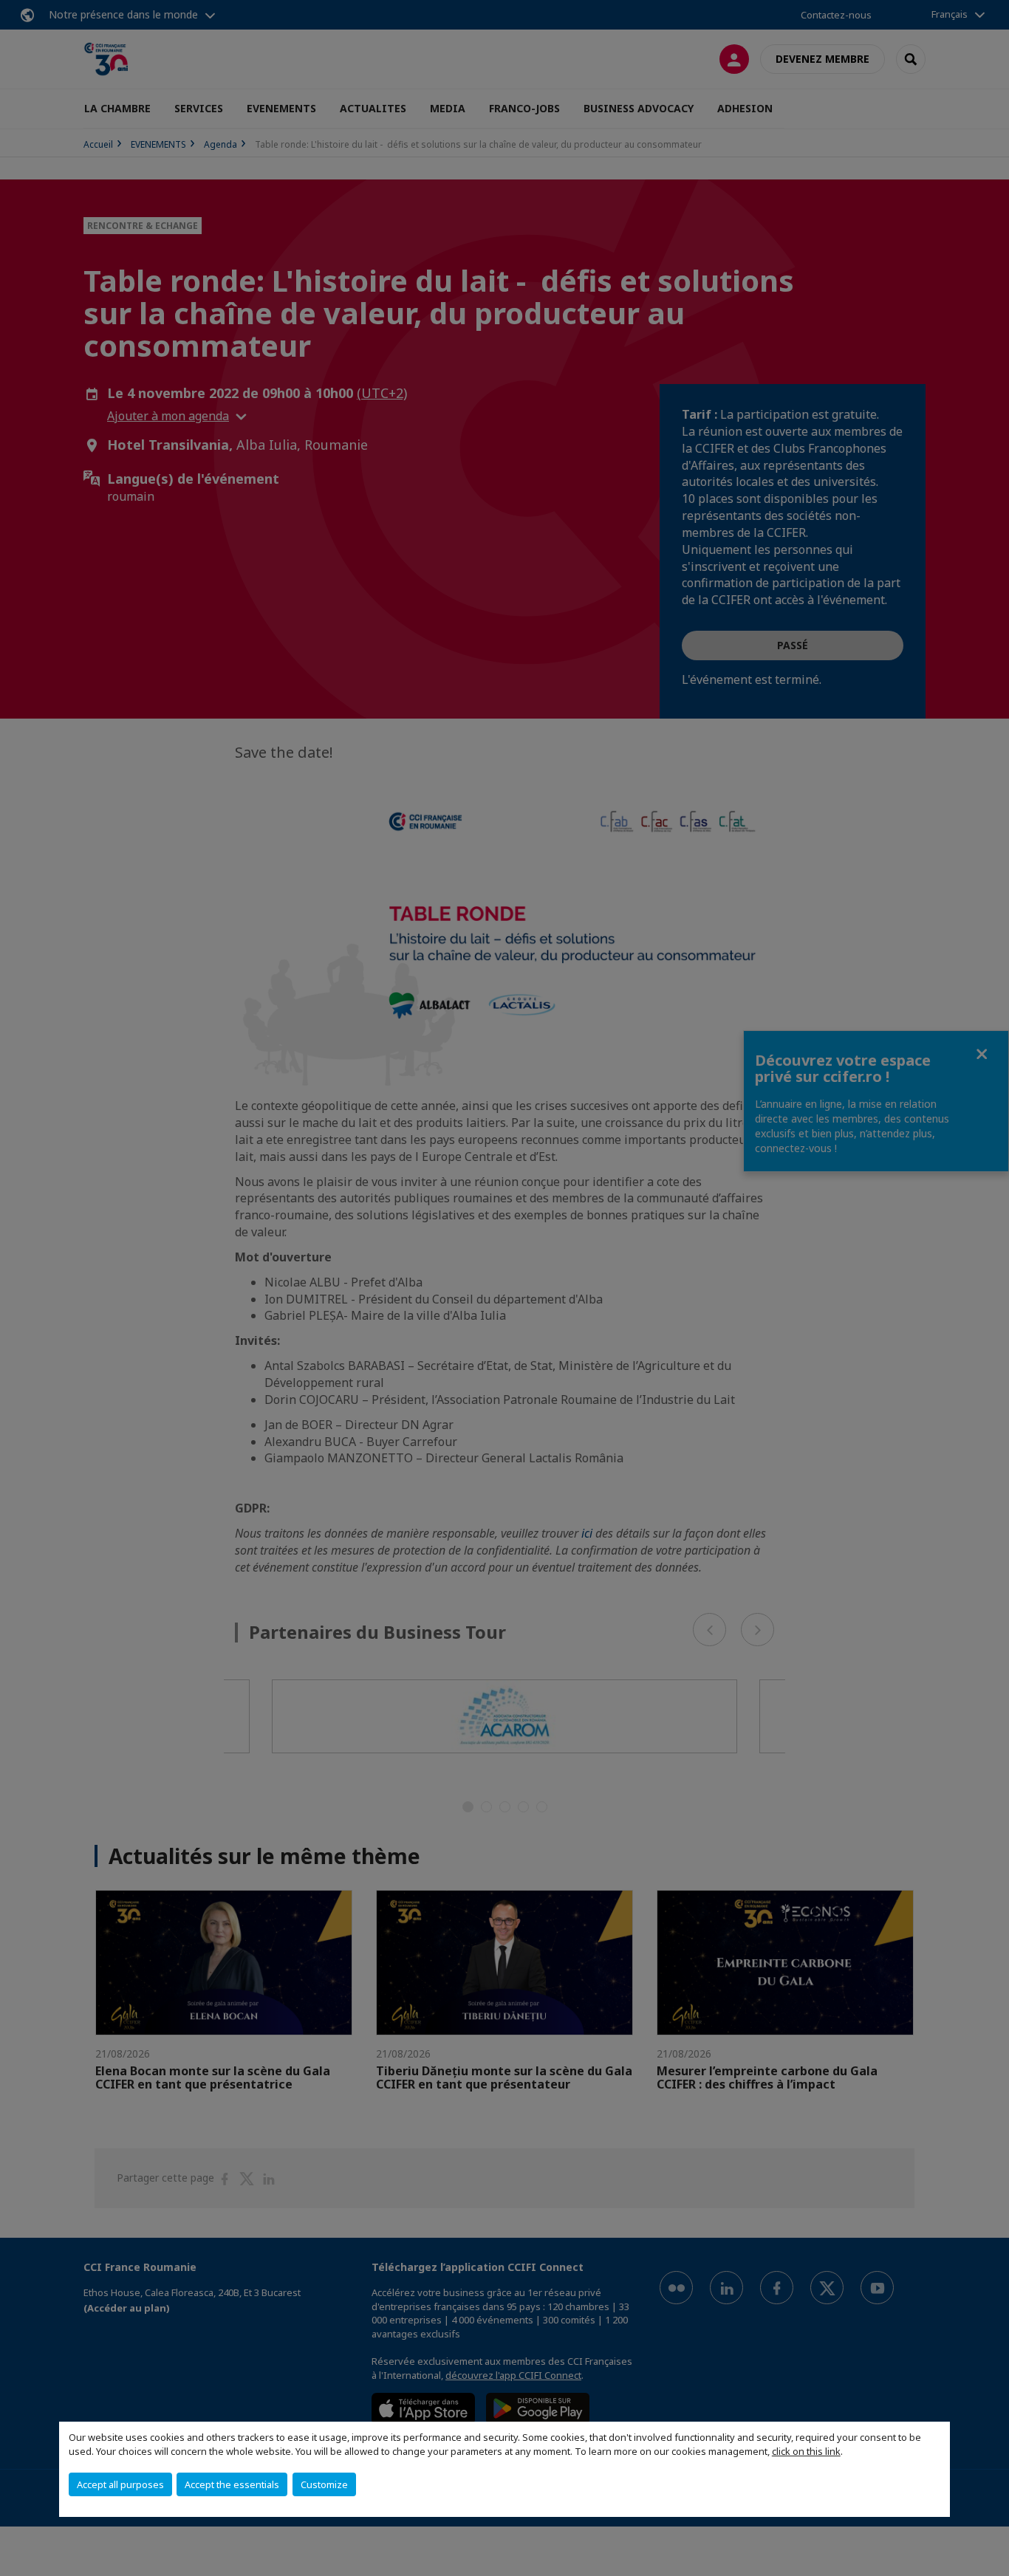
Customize (324, 2484)
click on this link (806, 2451)
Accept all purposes (120, 2484)
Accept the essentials (232, 2484)
